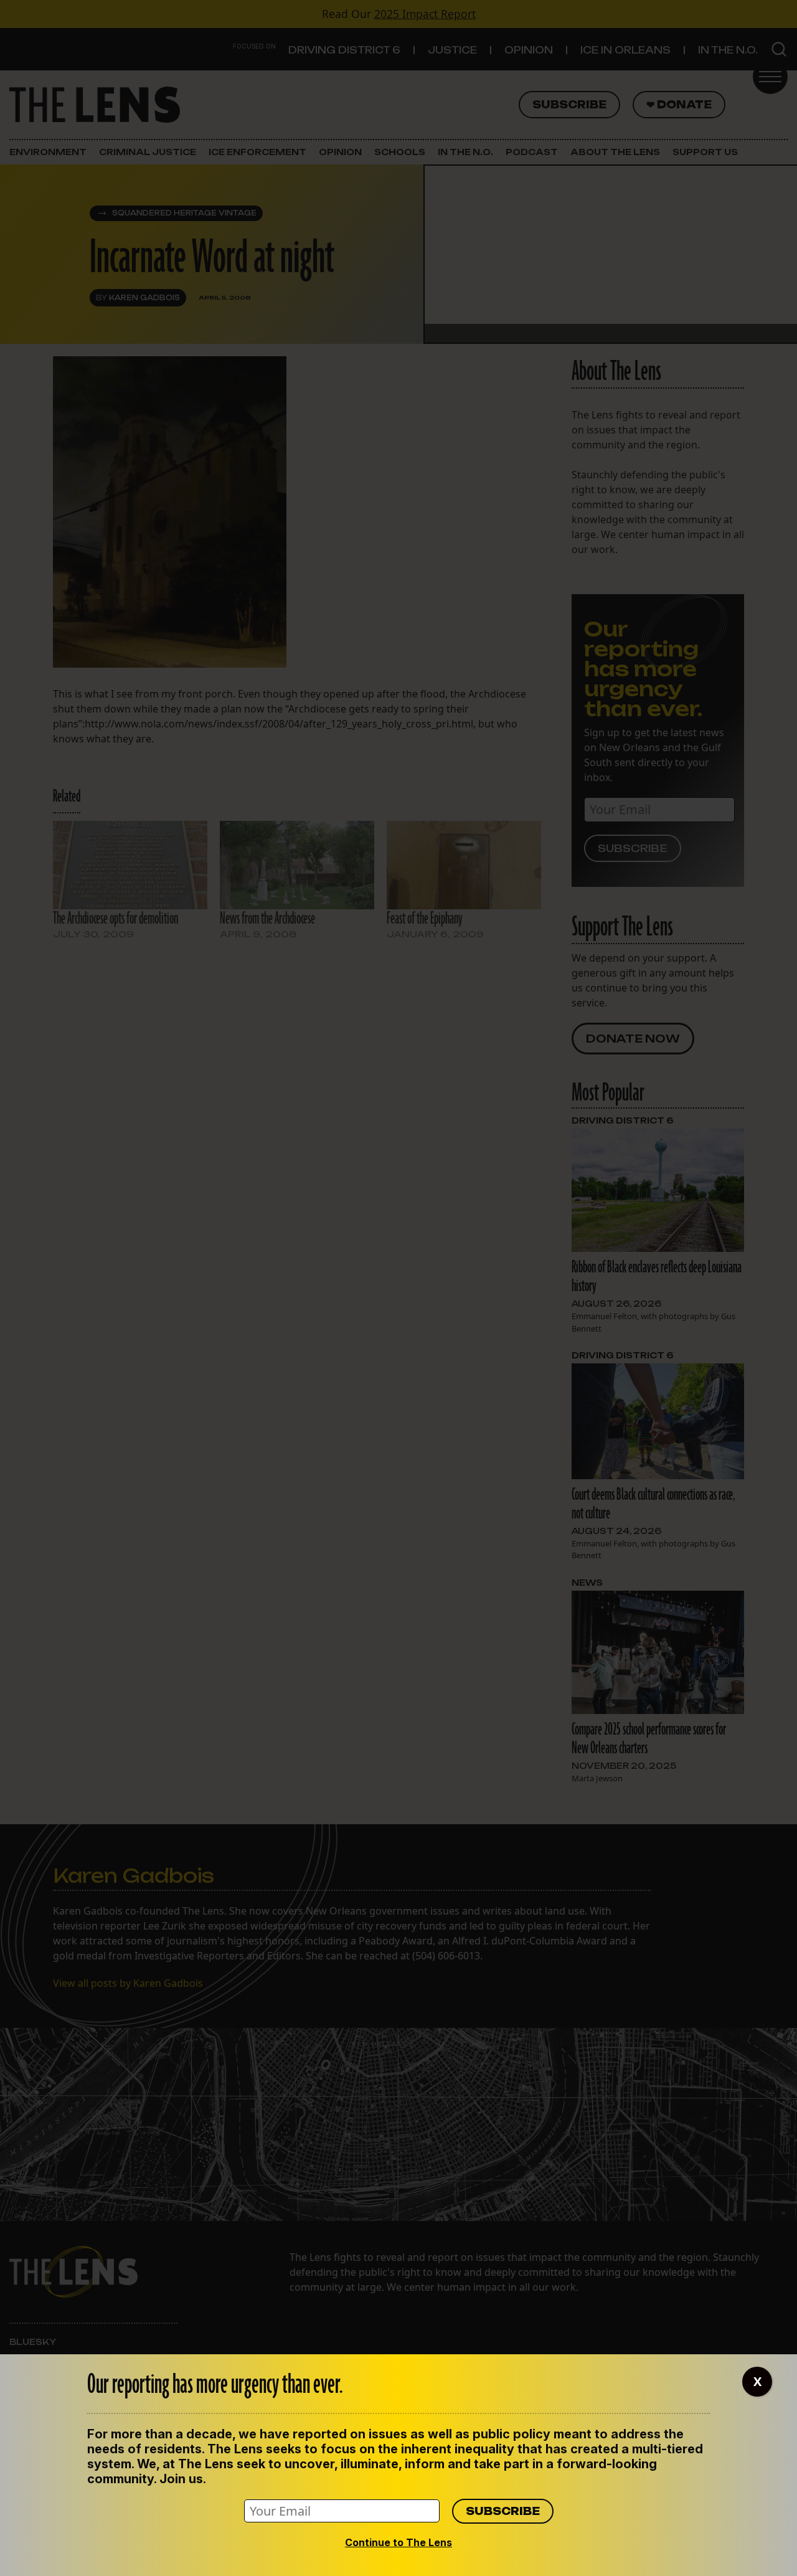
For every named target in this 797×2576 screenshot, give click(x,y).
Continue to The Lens (398, 2542)
